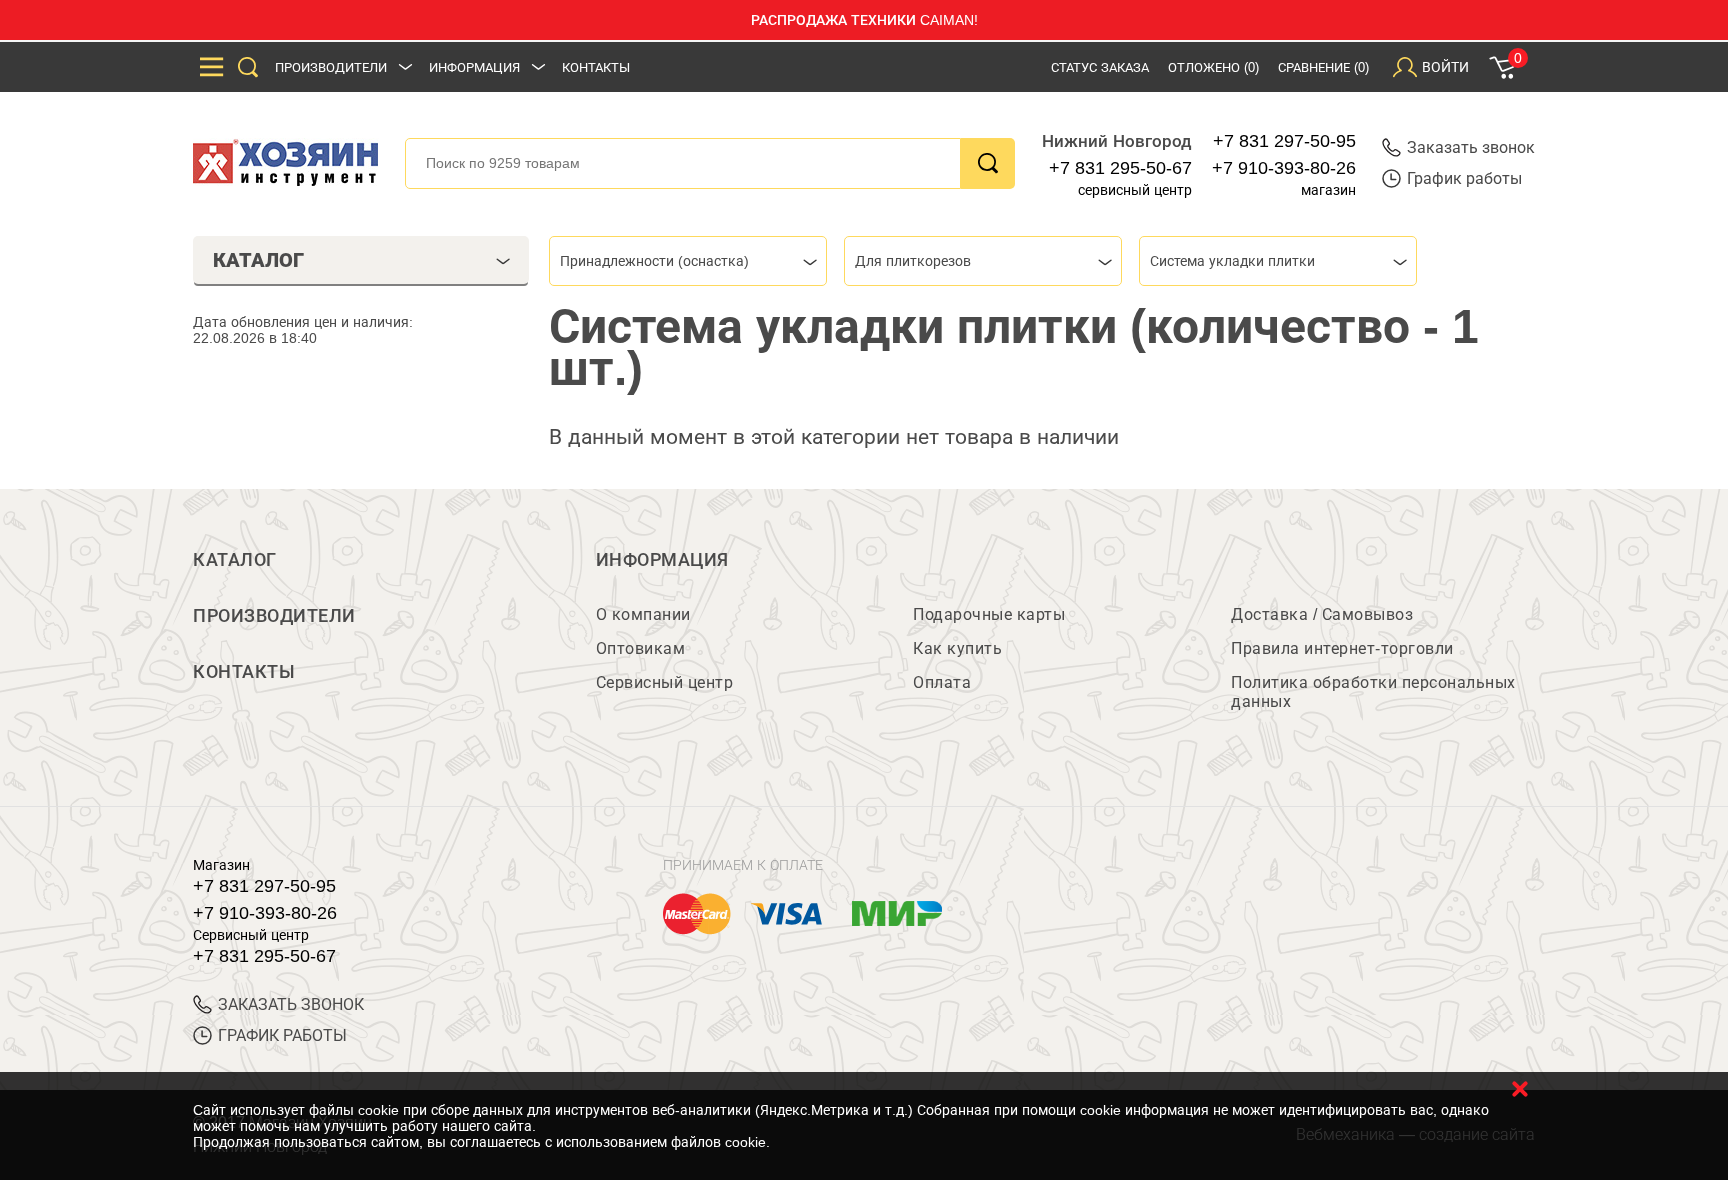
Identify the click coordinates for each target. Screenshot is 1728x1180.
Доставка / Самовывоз (1322, 614)
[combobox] (688, 261)
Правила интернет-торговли (1342, 648)
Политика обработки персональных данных (1373, 692)
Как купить (957, 648)
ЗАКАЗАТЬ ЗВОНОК (291, 1004)
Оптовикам (641, 648)
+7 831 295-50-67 (1120, 168)
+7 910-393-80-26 (1284, 168)
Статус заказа (1100, 67)
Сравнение (1323, 67)
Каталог (235, 560)
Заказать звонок (1471, 147)
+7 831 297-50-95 (1284, 141)
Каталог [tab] (258, 260)
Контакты (596, 67)
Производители (331, 67)
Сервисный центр (665, 682)
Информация (474, 67)
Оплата (942, 682)
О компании (643, 614)
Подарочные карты (989, 614)
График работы (1464, 178)
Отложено (1213, 67)
